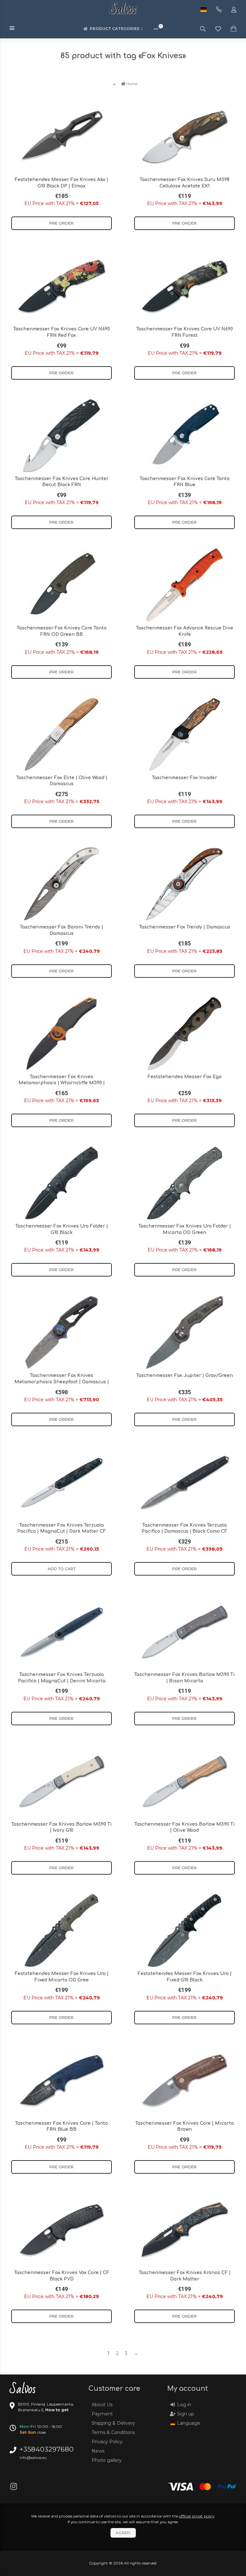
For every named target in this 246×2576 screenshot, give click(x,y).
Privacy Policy (107, 2442)
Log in (184, 2405)
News (98, 2451)
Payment (102, 2414)
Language (189, 2423)
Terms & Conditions (113, 2432)
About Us (102, 2405)
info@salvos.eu (33, 2457)
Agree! (123, 2533)
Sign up (186, 2414)
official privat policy (197, 2516)
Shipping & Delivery (113, 2423)
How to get (57, 2410)
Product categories (115, 29)
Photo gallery (107, 2460)
